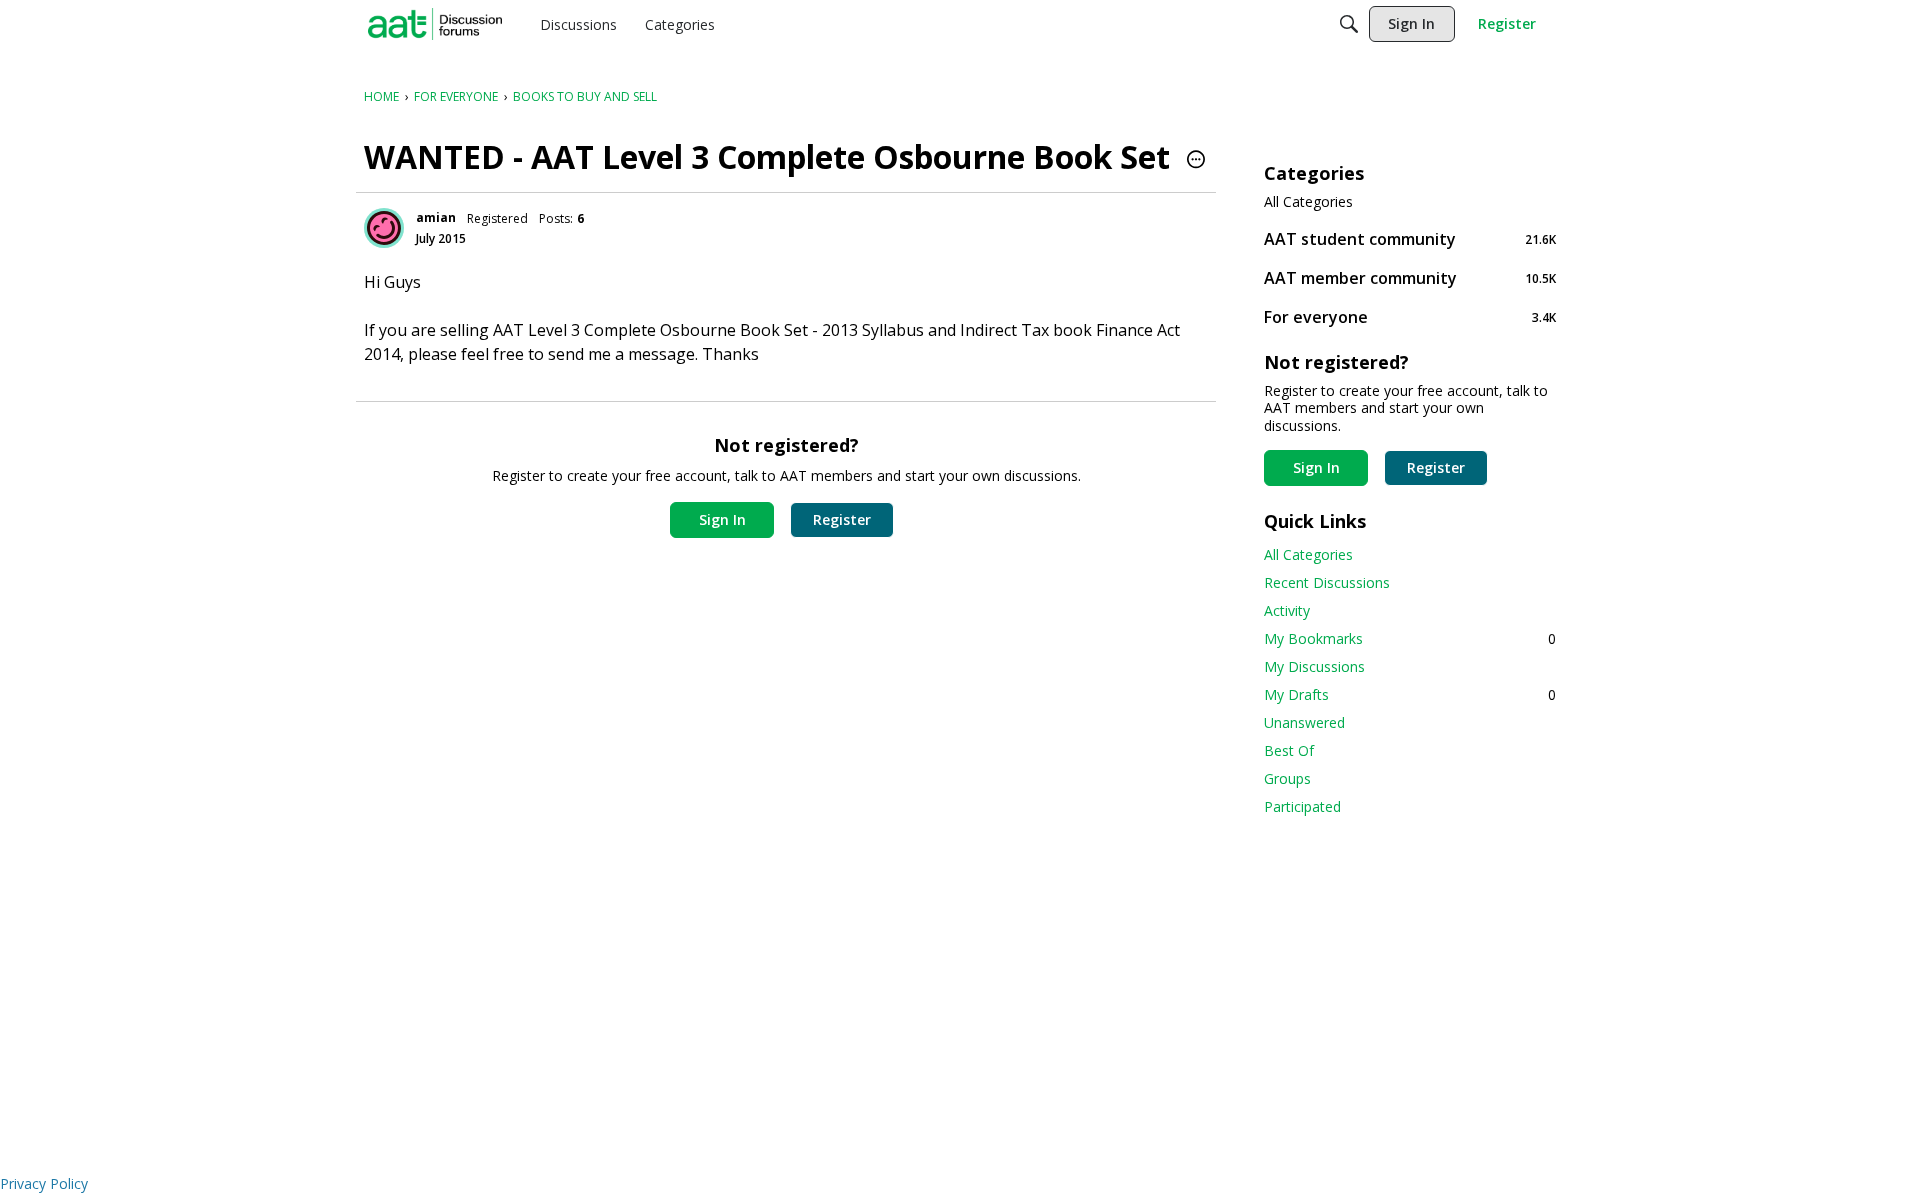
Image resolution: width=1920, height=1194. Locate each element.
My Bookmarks (1410, 638)
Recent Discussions (1327, 582)
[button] (1196, 161)
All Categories (1308, 202)
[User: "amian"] (384, 228)
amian (436, 217)
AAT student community (1410, 238)
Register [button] (842, 519)
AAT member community (1410, 277)
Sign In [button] (722, 519)
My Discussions (1314, 666)
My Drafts (1410, 694)
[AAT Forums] (435, 24)
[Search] (1349, 24)
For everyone (1410, 316)
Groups (1287, 778)
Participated (1302, 806)
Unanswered (1304, 722)
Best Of (1289, 750)
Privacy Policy (44, 1183)
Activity (1287, 610)
